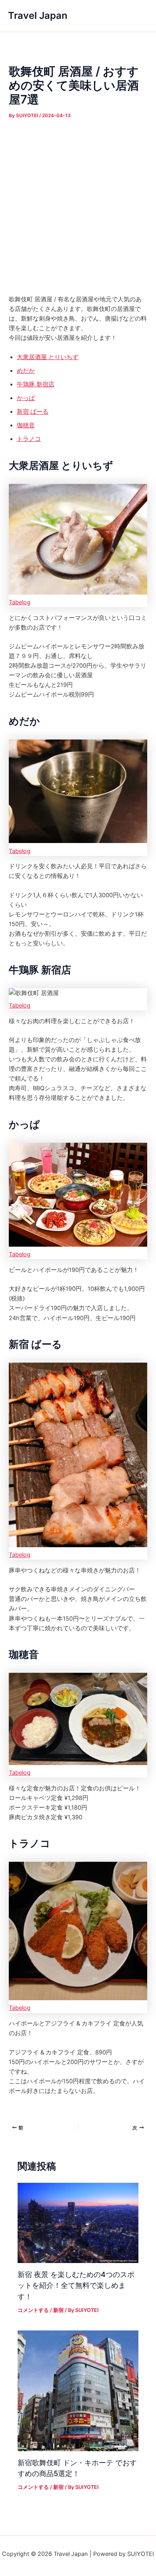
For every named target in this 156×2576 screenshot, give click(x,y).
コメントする (33, 2310)
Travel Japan (38, 15)
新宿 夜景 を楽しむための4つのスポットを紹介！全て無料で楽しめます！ (76, 2285)
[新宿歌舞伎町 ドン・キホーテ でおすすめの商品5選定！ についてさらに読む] (78, 2391)
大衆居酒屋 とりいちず (48, 357)
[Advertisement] (78, 203)
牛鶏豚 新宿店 (36, 384)
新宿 (58, 2310)
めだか (26, 371)
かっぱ (26, 398)
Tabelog (20, 602)
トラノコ (29, 439)
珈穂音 (26, 425)
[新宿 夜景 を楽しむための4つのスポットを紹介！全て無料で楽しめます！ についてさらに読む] (78, 2223)
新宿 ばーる (33, 412)
